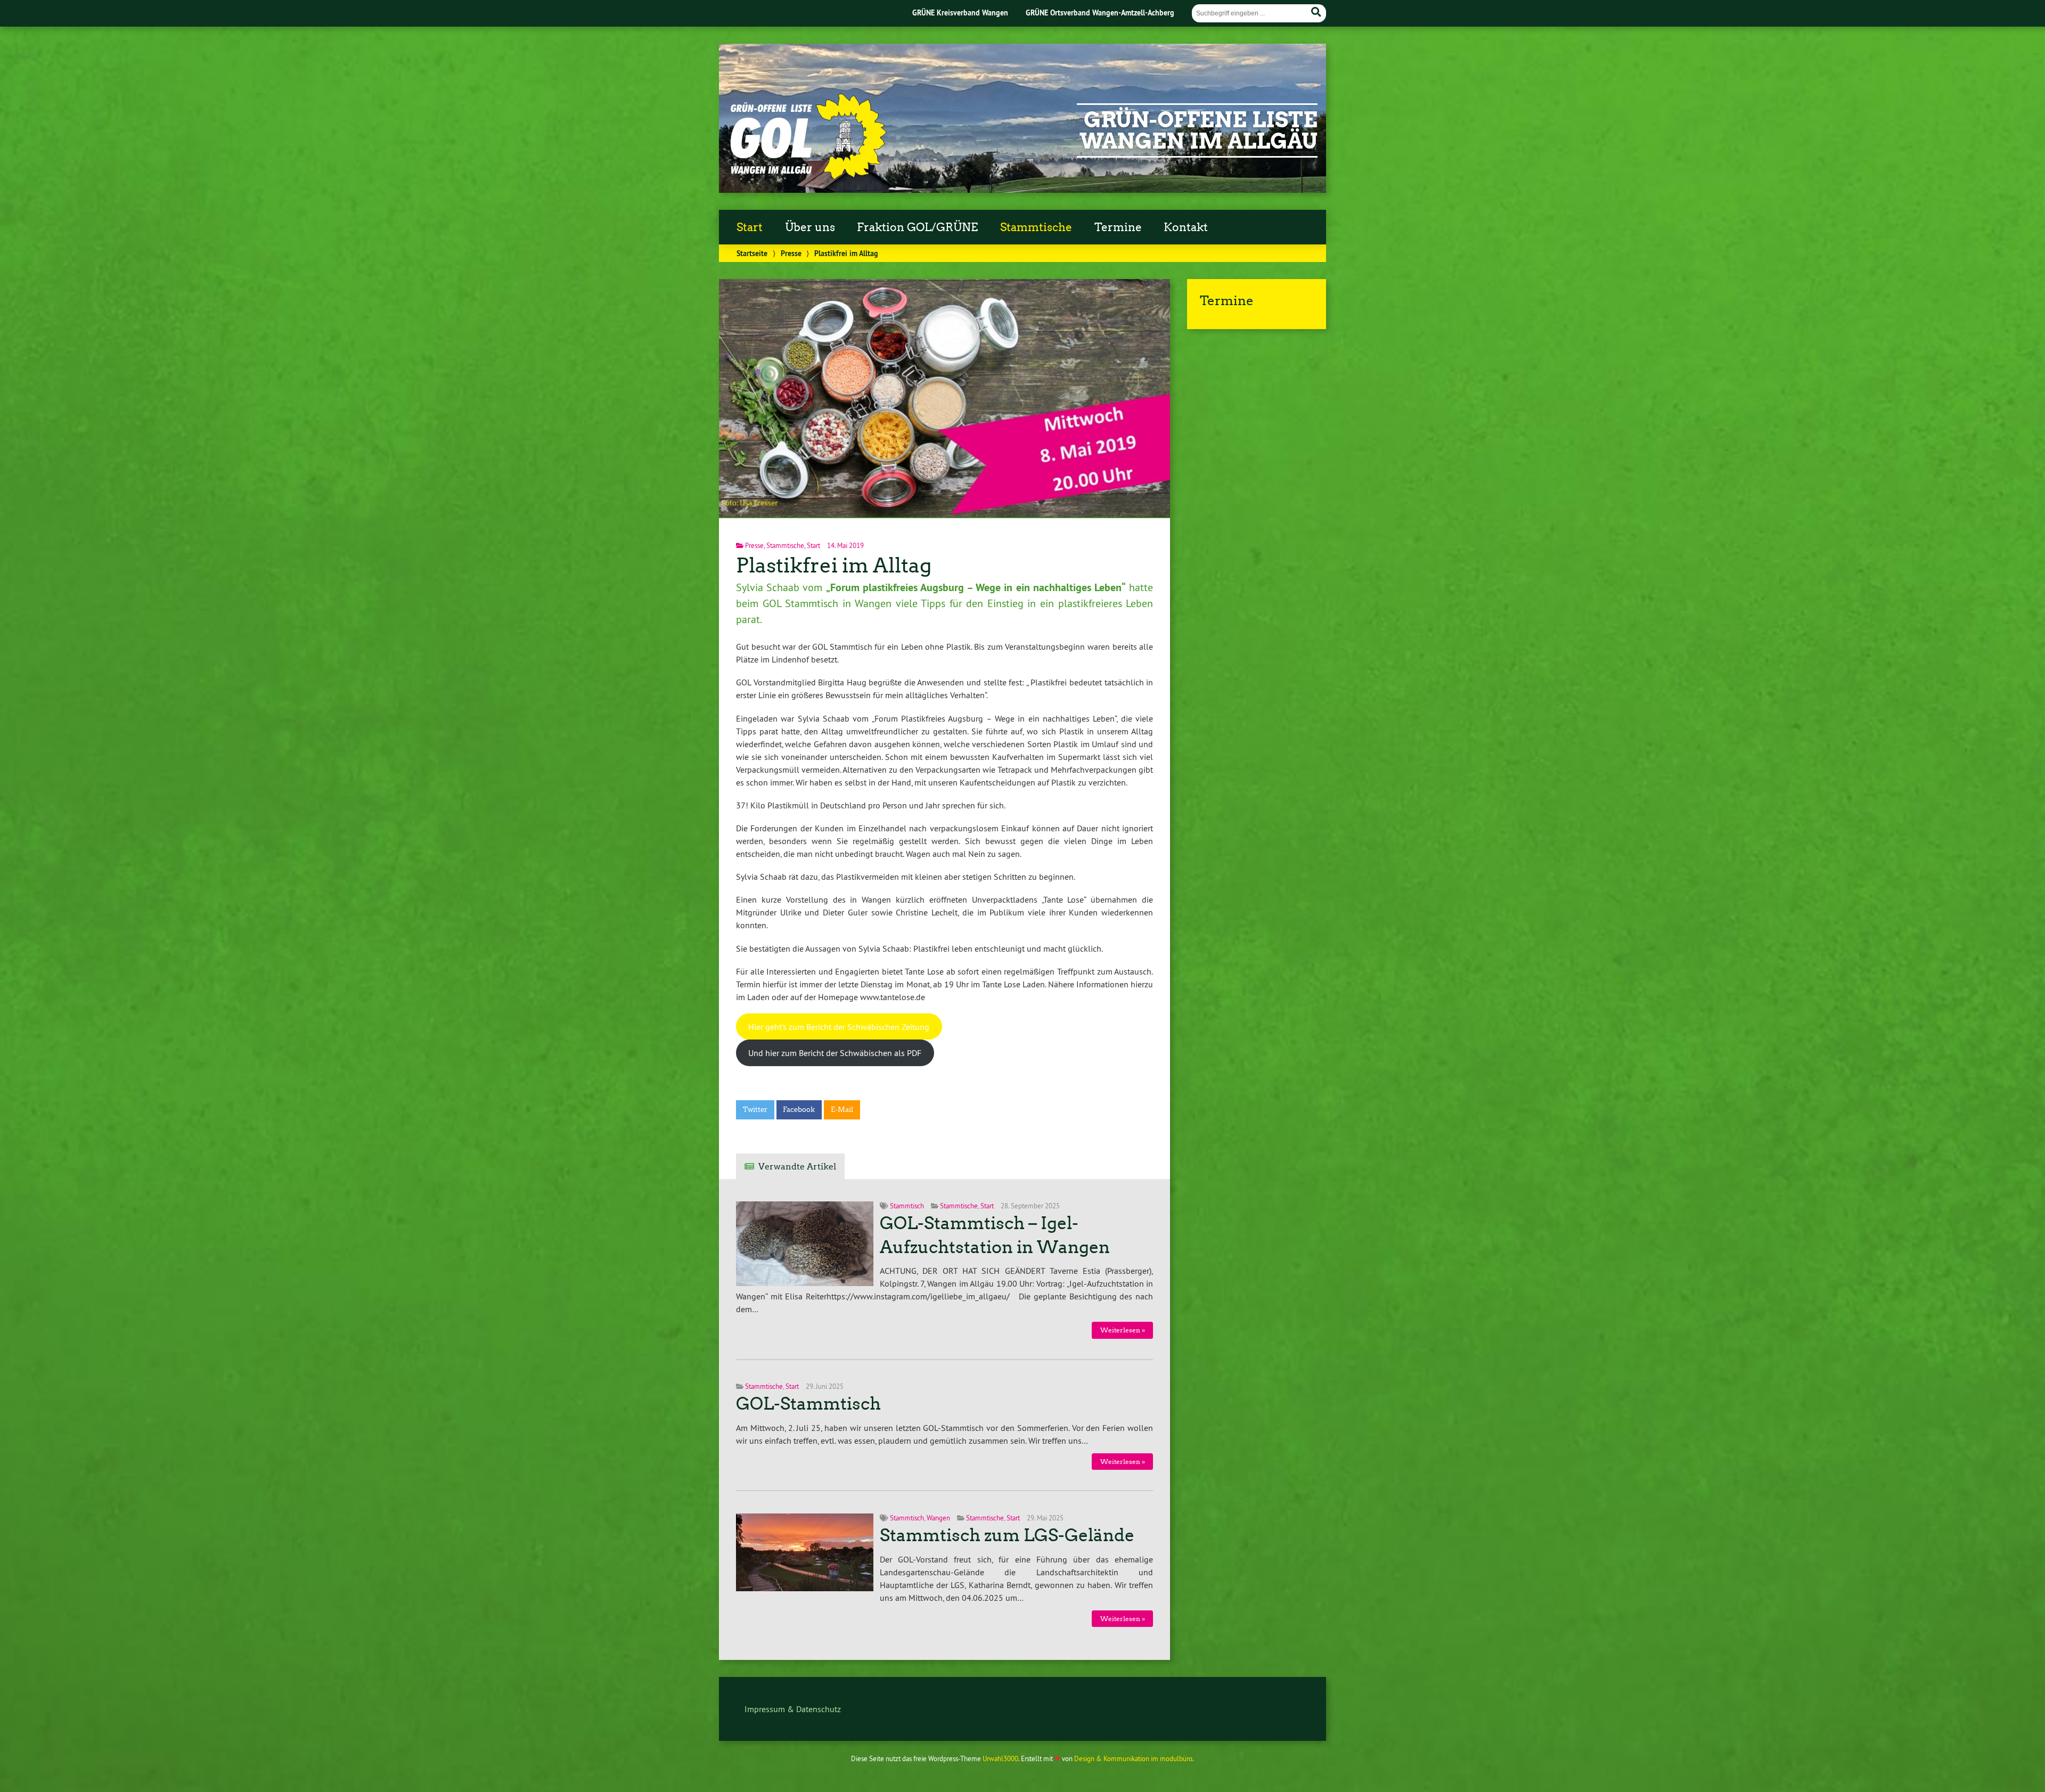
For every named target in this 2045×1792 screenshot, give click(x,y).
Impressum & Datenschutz (793, 1709)
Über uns (810, 227)
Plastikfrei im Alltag (834, 565)
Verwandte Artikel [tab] (797, 1167)
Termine (1118, 227)
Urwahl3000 (1000, 1758)
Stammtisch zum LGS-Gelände (1007, 1535)
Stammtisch (907, 1206)
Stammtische (1036, 227)
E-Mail (842, 1110)
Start (750, 227)
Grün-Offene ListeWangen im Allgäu (1199, 130)
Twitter (755, 1110)
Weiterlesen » (1123, 1330)
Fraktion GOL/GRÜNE (917, 227)
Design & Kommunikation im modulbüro (1133, 1758)
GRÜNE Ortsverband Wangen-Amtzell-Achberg (1100, 13)
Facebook (799, 1110)
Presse (791, 253)
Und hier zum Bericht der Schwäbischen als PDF (835, 1053)
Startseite (752, 253)
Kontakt (1186, 227)
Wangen (938, 1518)
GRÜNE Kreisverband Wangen (960, 13)
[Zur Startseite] (807, 177)
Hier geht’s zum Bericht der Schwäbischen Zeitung (839, 1027)
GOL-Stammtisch (808, 1404)
